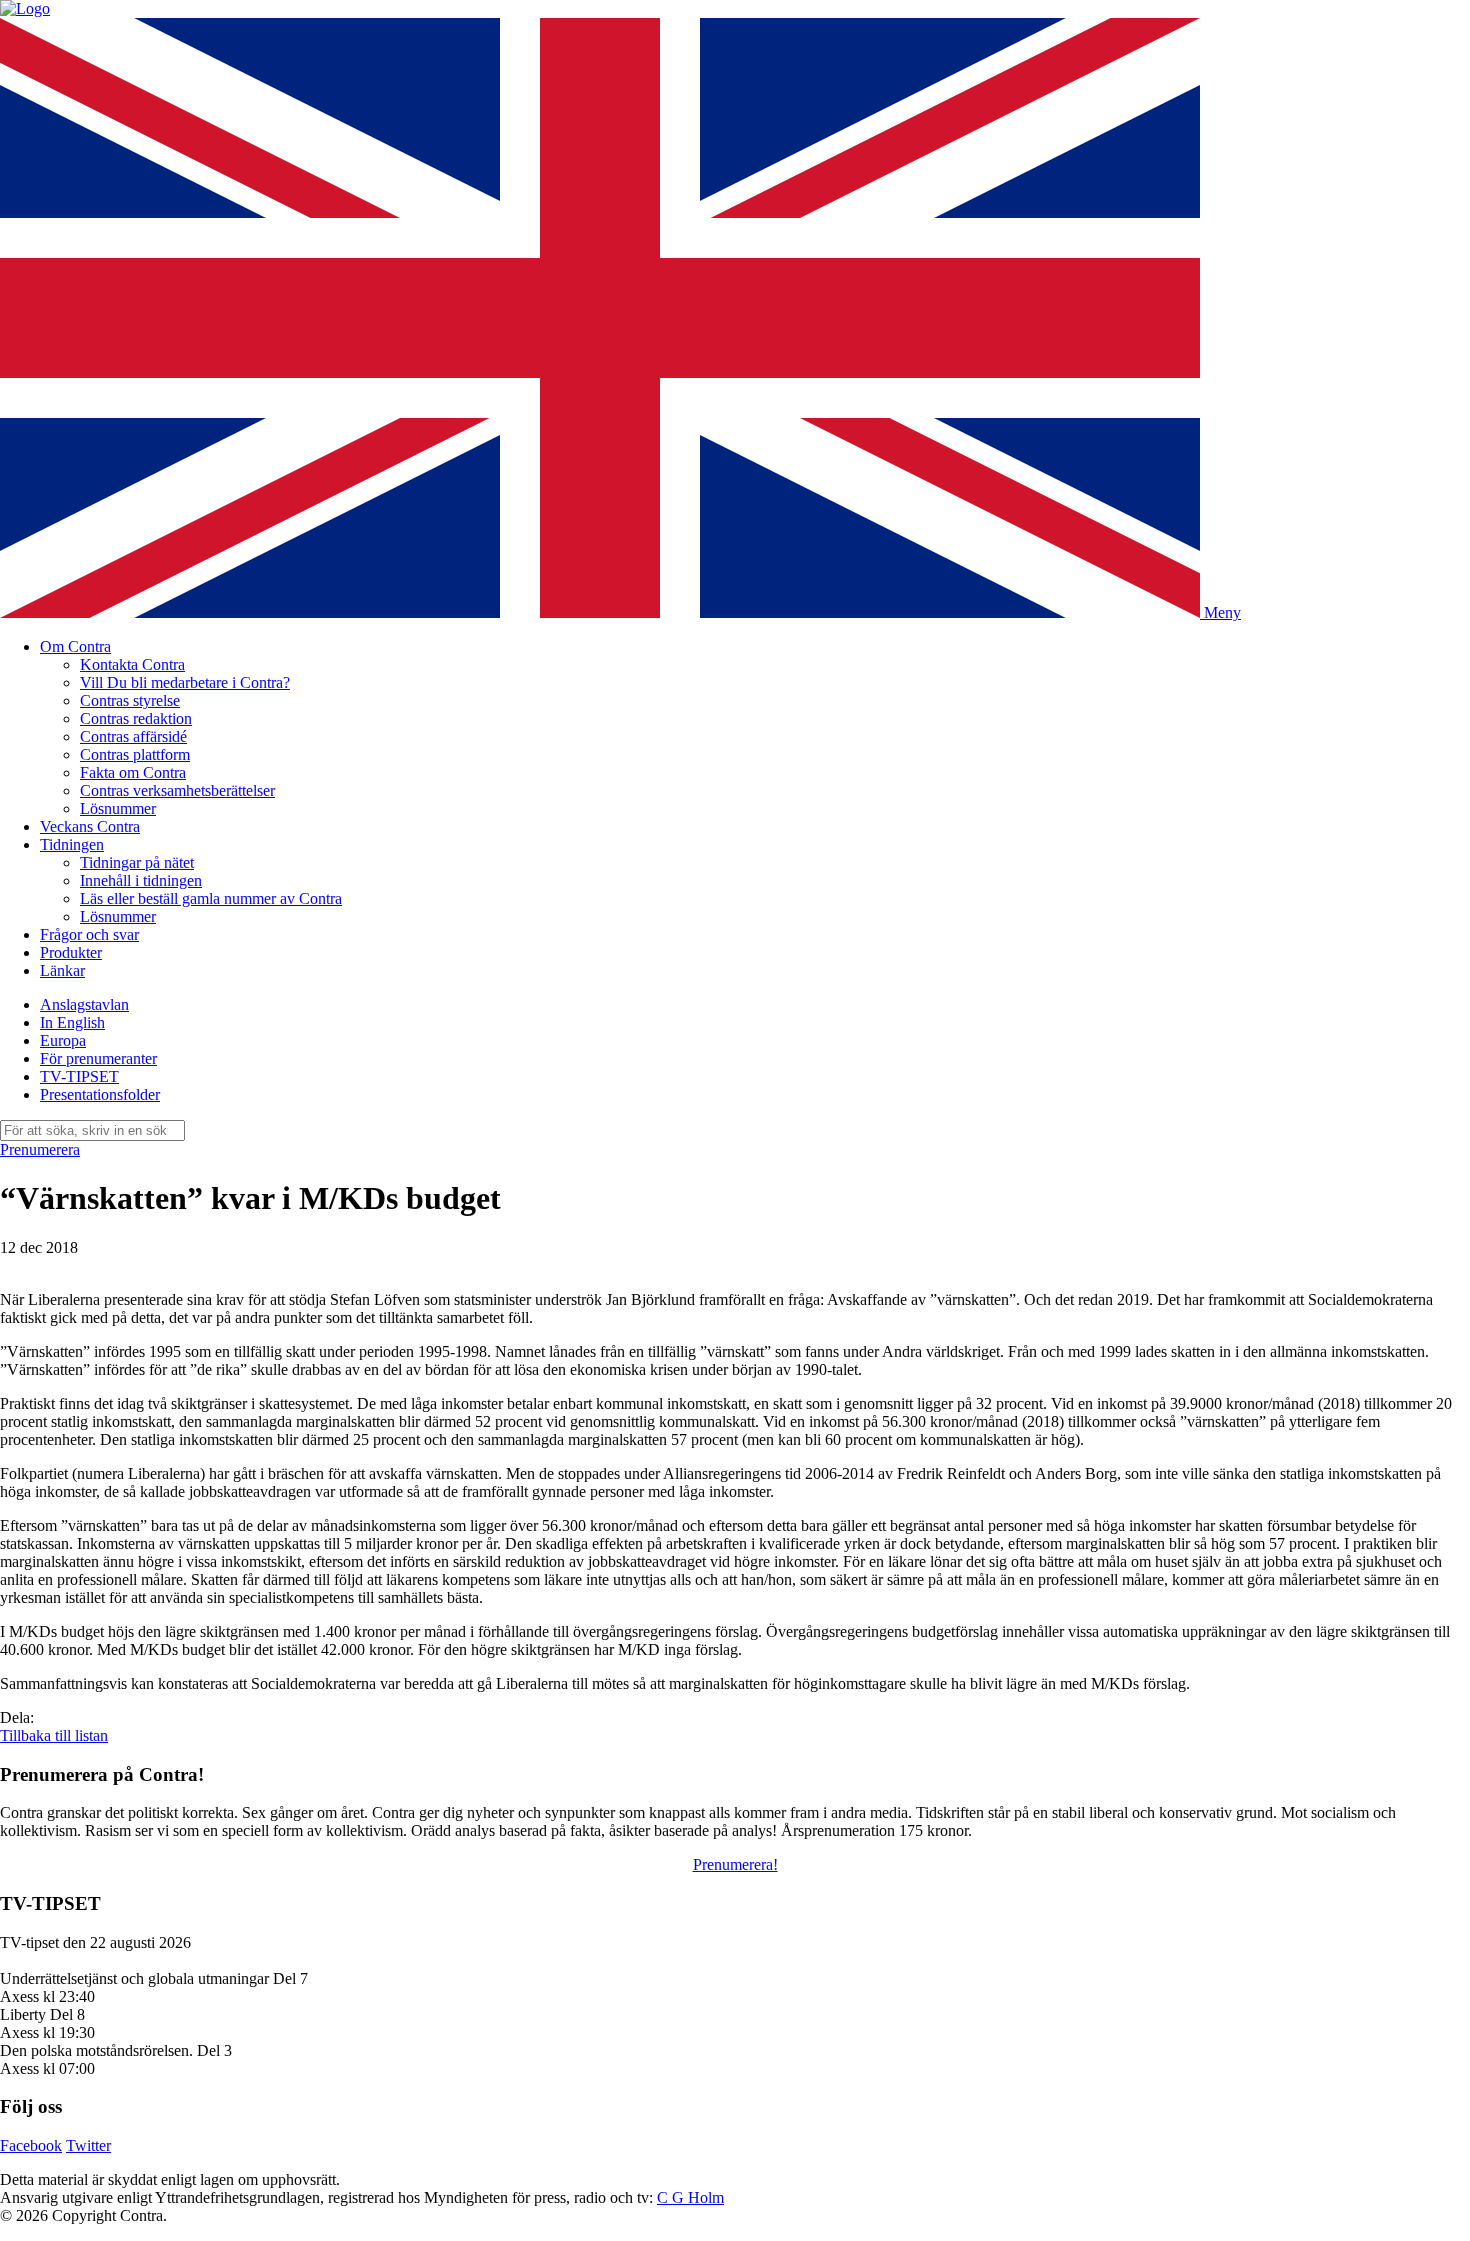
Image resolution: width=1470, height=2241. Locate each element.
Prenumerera (40, 1149)
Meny (1222, 612)
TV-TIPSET (79, 1076)
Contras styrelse (130, 700)
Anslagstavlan (84, 1004)
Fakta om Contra (133, 772)
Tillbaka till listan (54, 1735)
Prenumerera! (735, 1864)
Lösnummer (118, 808)
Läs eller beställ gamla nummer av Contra (211, 898)
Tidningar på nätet (137, 862)
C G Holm (690, 2197)
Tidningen (72, 844)
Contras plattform (135, 754)
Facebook (31, 2145)
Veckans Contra (90, 826)
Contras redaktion (136, 718)
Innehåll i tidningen (141, 880)
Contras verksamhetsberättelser (177, 790)
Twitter (88, 2145)
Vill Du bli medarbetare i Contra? (185, 682)
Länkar (62, 970)
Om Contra (75, 646)
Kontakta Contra (132, 664)
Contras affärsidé (133, 736)
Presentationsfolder (100, 1094)
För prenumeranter (98, 1058)
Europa (63, 1040)
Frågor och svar (89, 934)
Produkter (71, 952)
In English (72, 1022)
